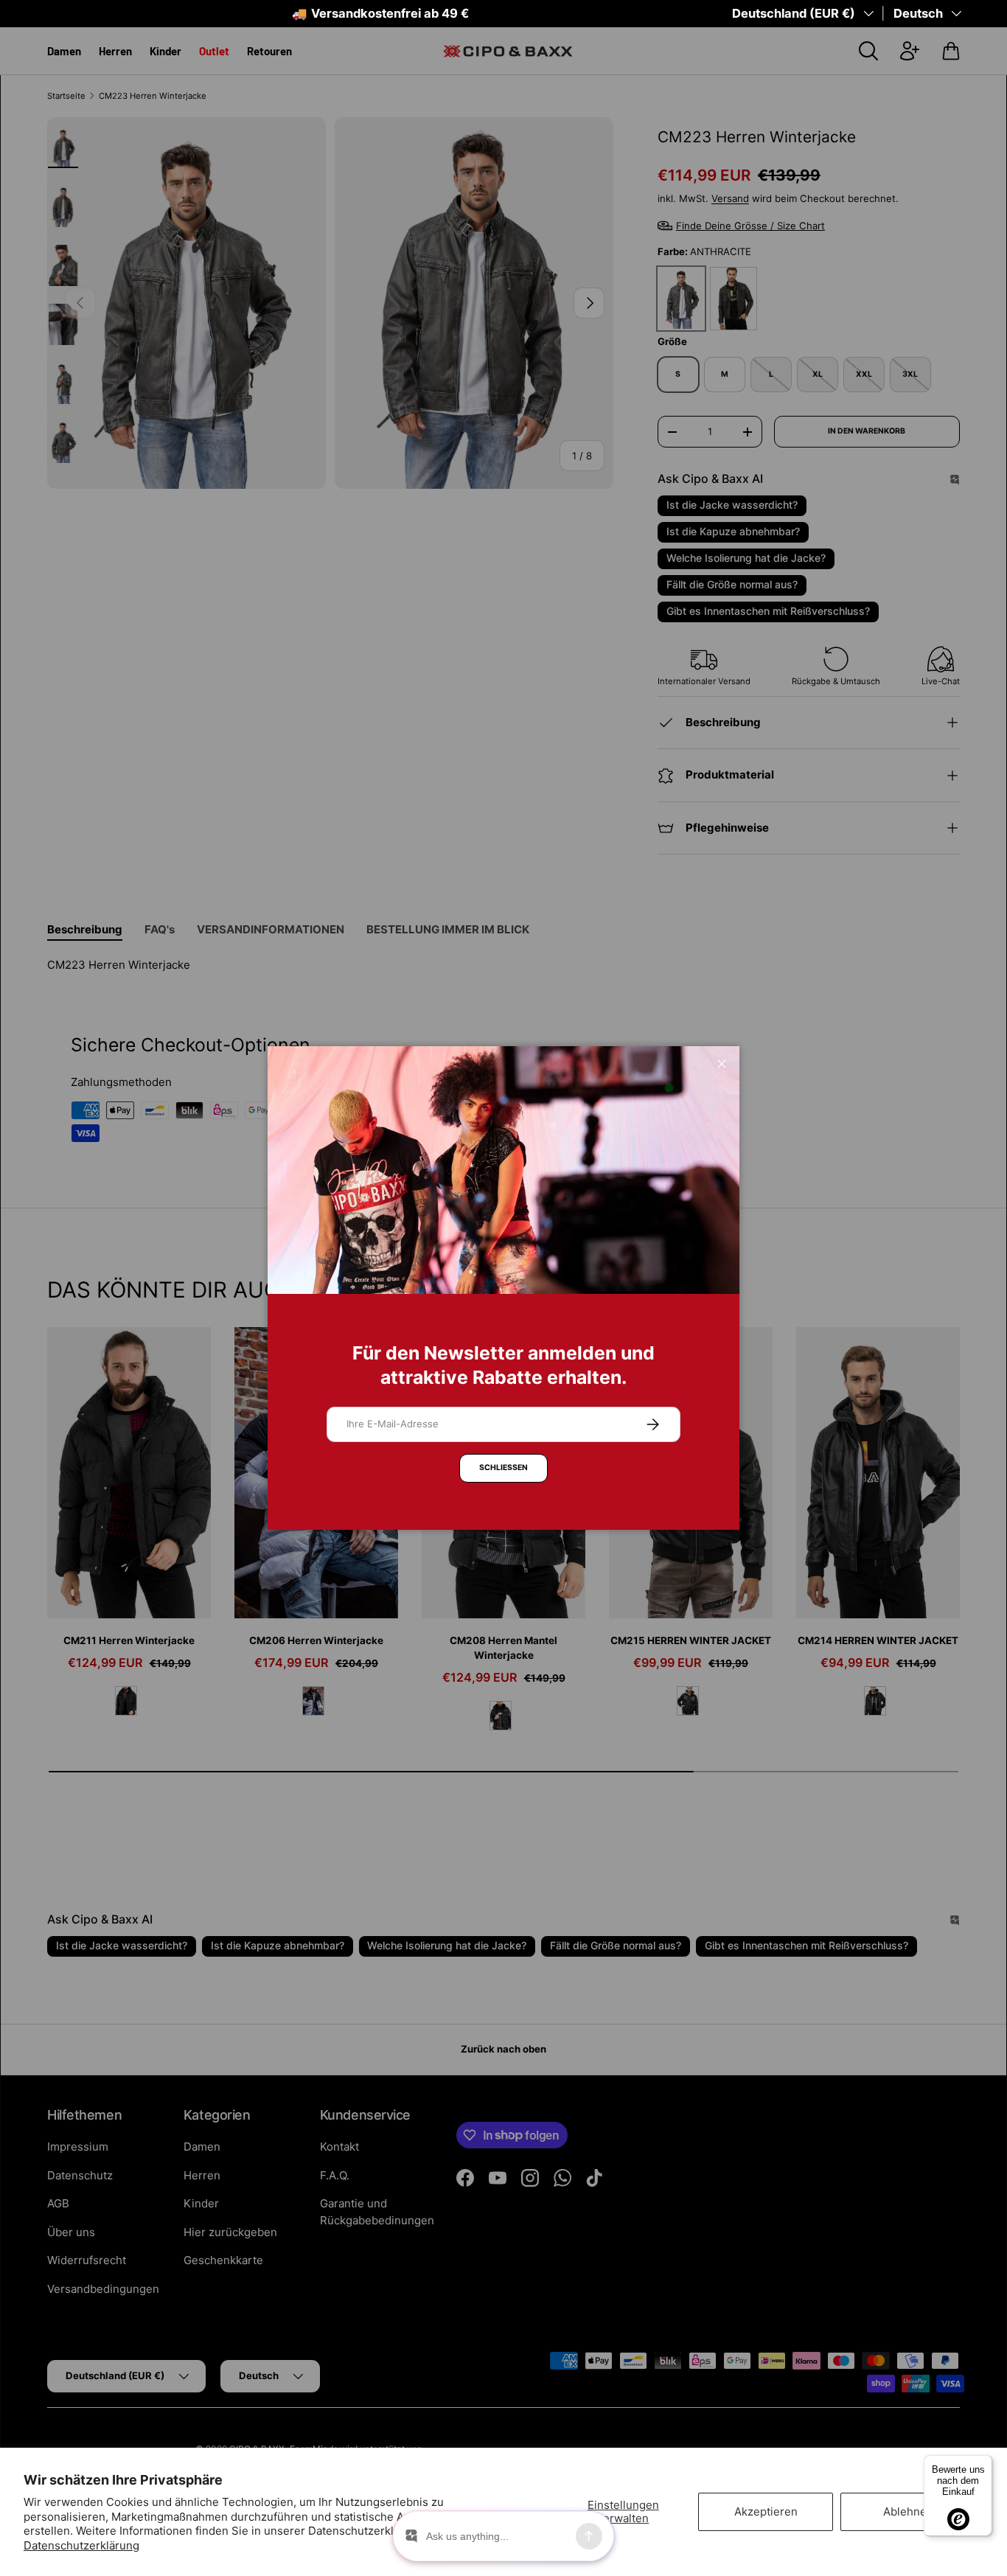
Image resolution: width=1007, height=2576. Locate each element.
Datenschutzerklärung (81, 2545)
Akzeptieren (766, 2511)
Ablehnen (908, 2511)
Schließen (503, 1468)
